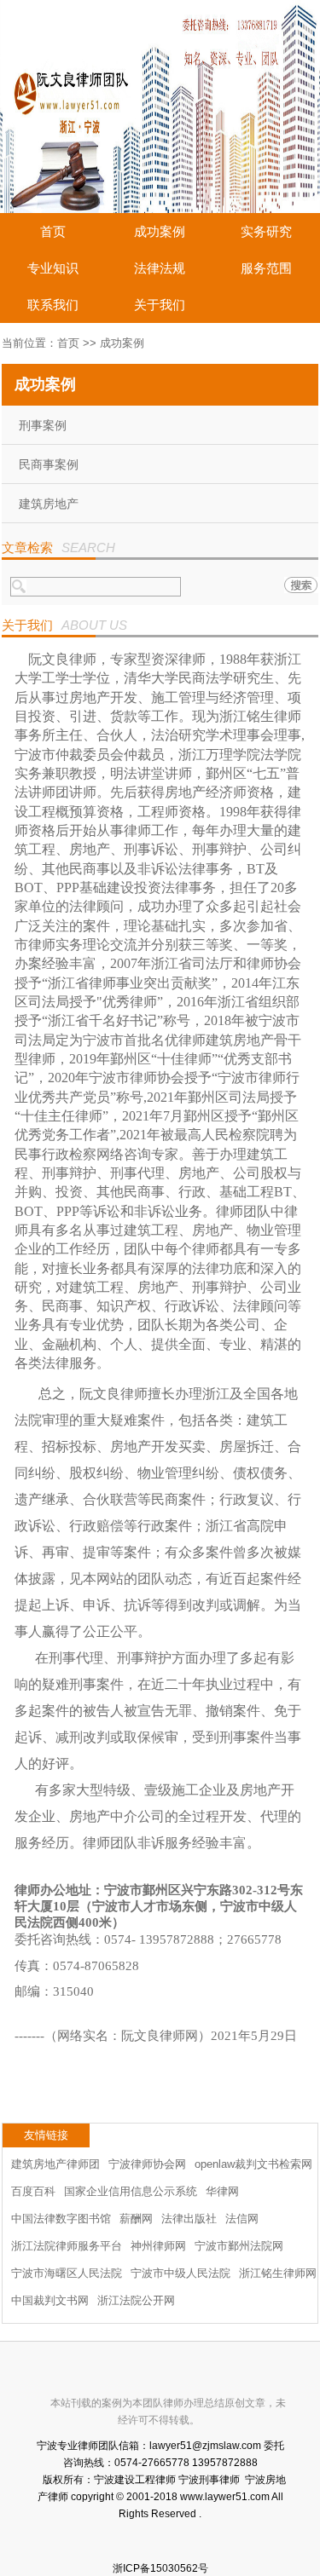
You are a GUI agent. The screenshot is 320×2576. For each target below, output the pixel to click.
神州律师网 (158, 2246)
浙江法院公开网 (136, 2300)
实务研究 (266, 231)
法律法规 (160, 268)
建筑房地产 (49, 504)
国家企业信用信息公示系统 (131, 2191)
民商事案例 (49, 464)
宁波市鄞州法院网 (239, 2246)
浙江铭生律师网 (278, 2273)
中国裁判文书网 (50, 2300)
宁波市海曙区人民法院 (67, 2273)
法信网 (242, 2219)
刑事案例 (43, 425)
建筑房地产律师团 (55, 2164)
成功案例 (160, 231)
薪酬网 (136, 2219)
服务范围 (266, 268)
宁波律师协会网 (147, 2164)
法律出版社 (189, 2219)
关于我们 (160, 305)
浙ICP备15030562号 (160, 2568)
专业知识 (53, 268)
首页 (53, 231)
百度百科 (33, 2191)
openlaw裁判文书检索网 (253, 2164)
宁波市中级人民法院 (180, 2273)
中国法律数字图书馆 (61, 2219)
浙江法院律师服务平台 (67, 2246)
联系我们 (53, 305)
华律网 (222, 2191)
